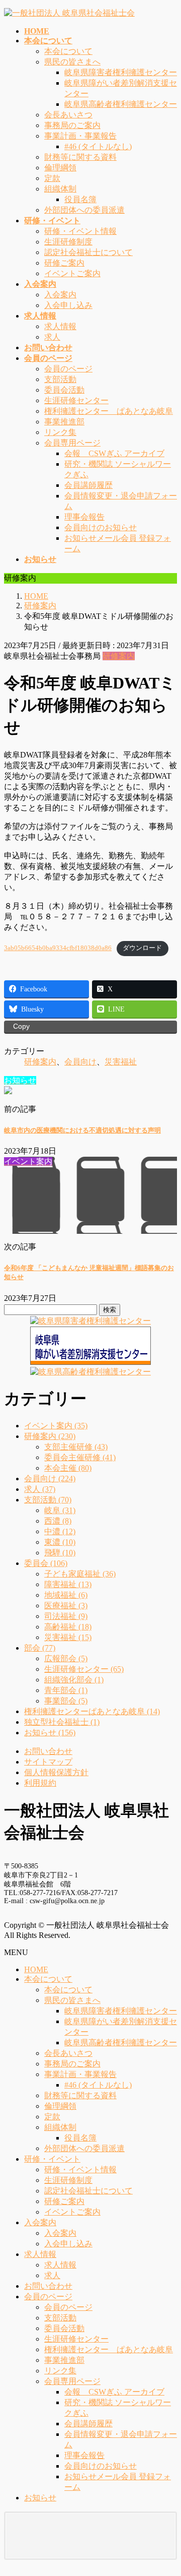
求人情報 (60, 326)
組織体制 (60, 189)
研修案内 (119, 656)
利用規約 (40, 1783)
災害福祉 (121, 1062)
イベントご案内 (72, 273)
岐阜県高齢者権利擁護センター (121, 104)
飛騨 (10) (60, 1553)
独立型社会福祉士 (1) (62, 1722)
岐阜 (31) (60, 1510)
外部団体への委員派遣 (84, 210)
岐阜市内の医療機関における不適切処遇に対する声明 (82, 1130)
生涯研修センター (76, 400)
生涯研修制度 (68, 242)
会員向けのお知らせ (101, 527)
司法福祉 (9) (66, 1616)
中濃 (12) (60, 1531)
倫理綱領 (60, 168)
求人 (52, 337)
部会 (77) (40, 1648)
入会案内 (60, 295)
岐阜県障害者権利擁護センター (121, 72)
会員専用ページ (72, 443)
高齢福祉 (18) (68, 1627)
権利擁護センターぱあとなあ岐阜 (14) (92, 1711)
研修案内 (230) (50, 1436)
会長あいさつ (68, 115)
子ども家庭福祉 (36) (80, 1574)
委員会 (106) (46, 1563)
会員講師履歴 (88, 485)
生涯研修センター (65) (84, 1669)
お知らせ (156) (50, 1733)
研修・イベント (52, 2159)
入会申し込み (68, 305)
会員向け (80, 1062)
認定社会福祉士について (88, 252)
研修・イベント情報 (80, 231)
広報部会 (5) (66, 1658)
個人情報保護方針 (56, 1772)
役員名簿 (80, 199)
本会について (68, 51)
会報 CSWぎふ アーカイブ (114, 453)
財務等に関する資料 (80, 157)
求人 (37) (40, 1489)
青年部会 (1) (66, 1690)
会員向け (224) (50, 1479)
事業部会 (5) (66, 1701)
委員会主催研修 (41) (80, 1457)
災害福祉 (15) (68, 1637)
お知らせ (40, 2498)
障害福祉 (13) (68, 1584)
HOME (36, 1969)
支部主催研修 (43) (76, 1447)
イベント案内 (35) (56, 1426)
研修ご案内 (64, 263)
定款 (52, 178)
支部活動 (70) (48, 1500)
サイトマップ (48, 1762)
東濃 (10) (60, 1542)
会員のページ (68, 369)
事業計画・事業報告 (80, 136)
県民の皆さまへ (72, 62)
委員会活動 (64, 390)
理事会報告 (84, 517)
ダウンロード (142, 948)
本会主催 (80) (68, 1468)
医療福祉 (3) (66, 1606)
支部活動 (60, 379)
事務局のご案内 (72, 125)
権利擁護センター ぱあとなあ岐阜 (109, 411)
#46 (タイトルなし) (98, 146)
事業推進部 (64, 422)
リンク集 (60, 432)
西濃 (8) (58, 1521)
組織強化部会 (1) (74, 1680)
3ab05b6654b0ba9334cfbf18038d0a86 (58, 948)
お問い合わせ (48, 1751)
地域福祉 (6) (66, 1595)
